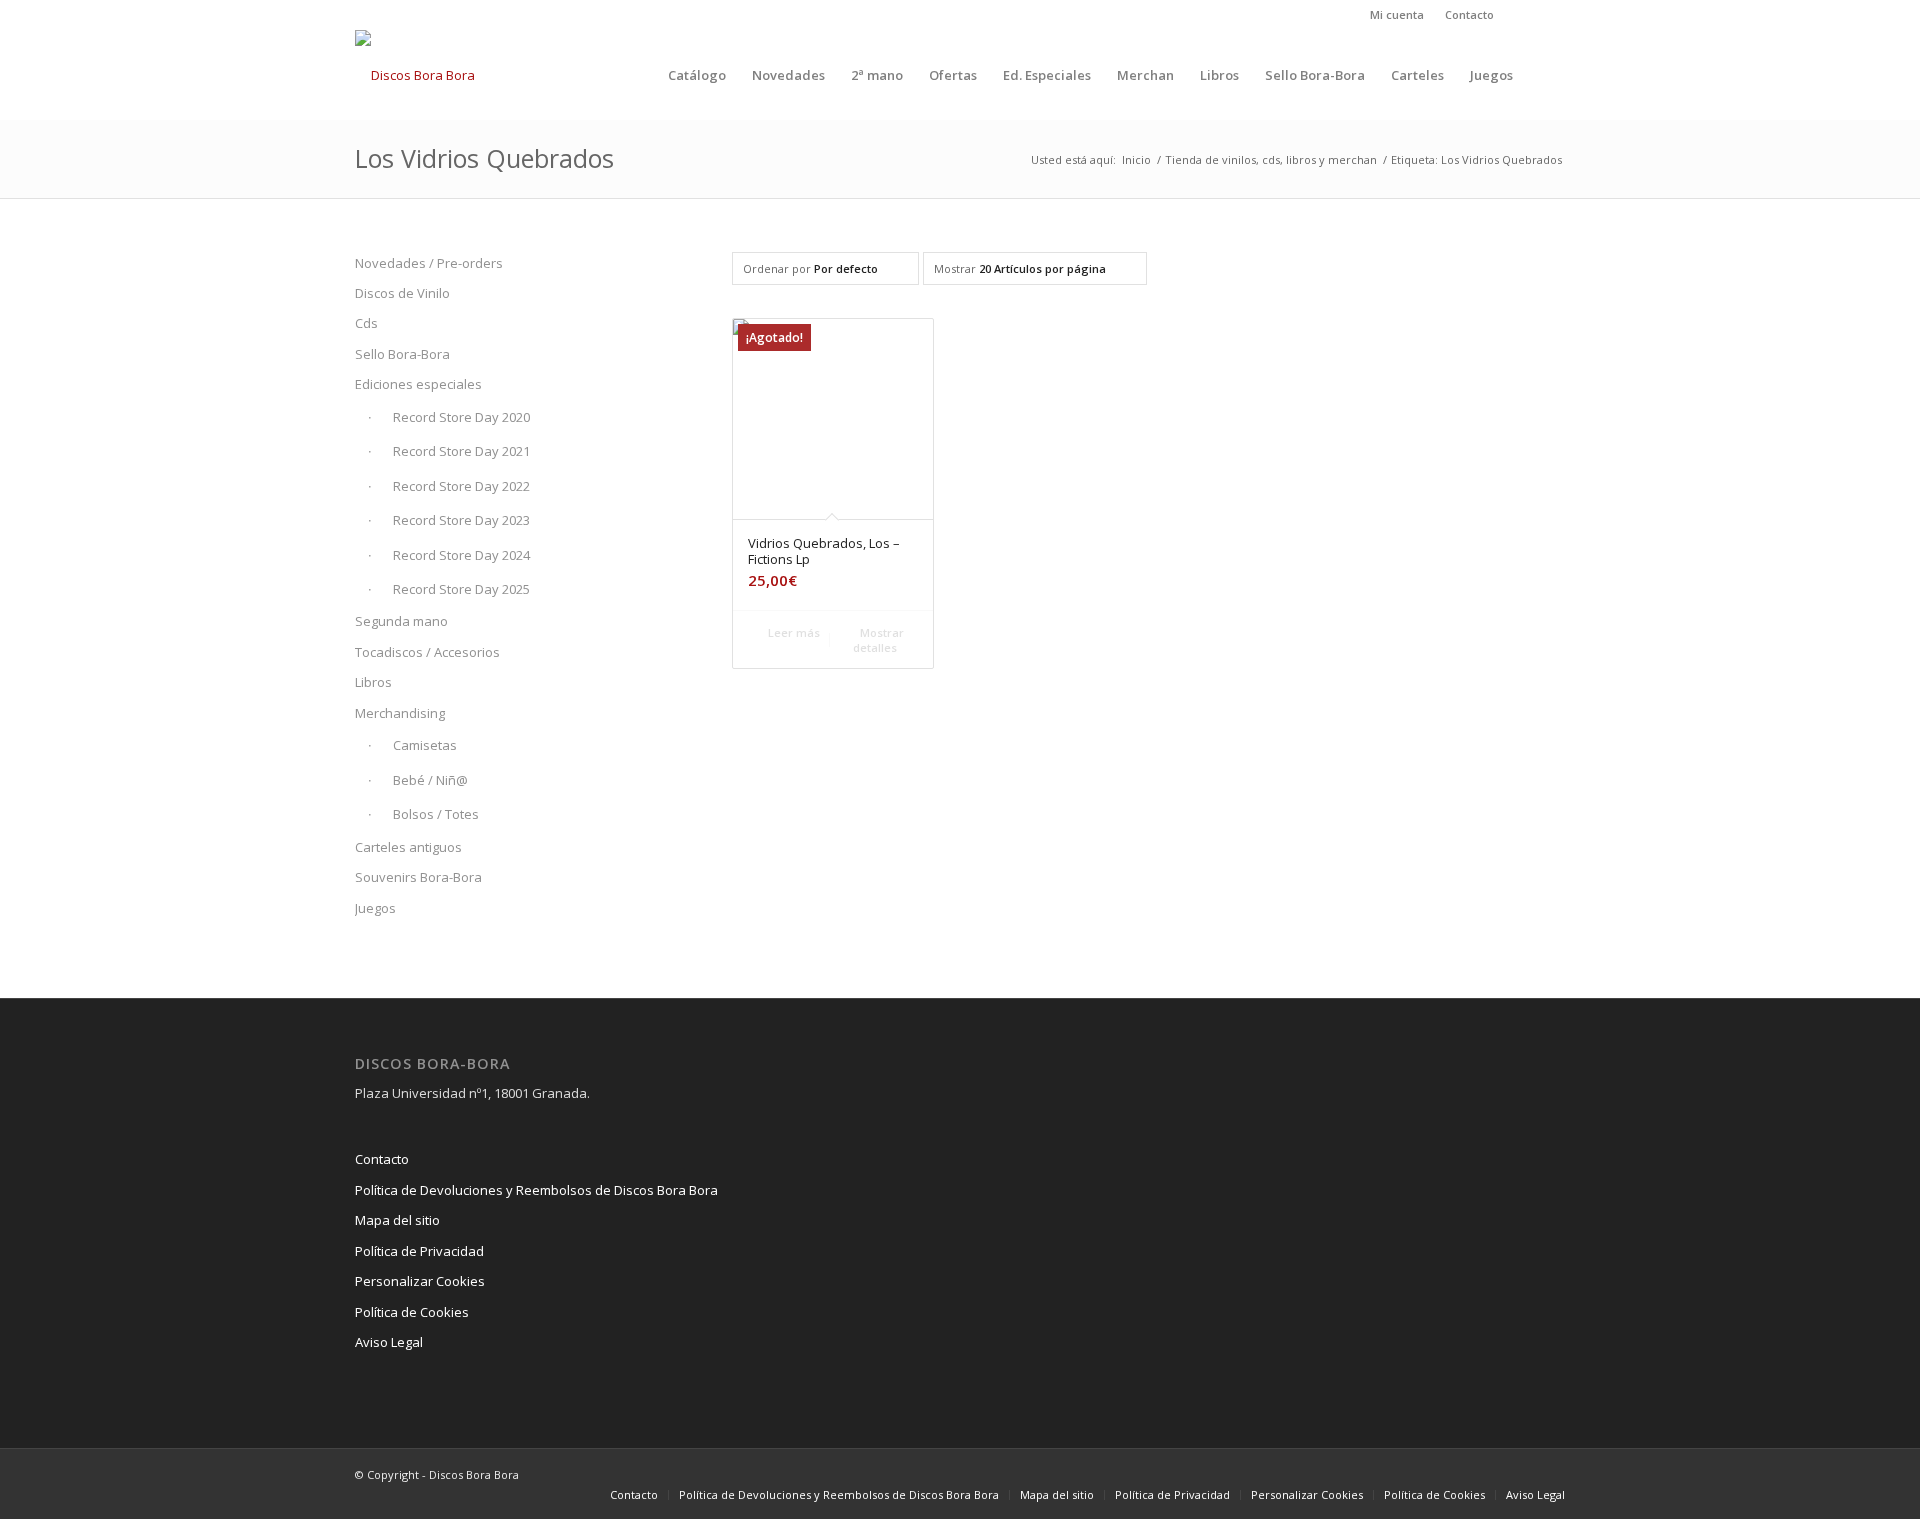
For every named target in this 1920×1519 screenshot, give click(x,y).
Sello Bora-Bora (402, 354)
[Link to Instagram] (1519, 15)
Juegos (375, 908)
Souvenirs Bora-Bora (418, 877)
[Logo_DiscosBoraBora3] (415, 75)
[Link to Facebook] (1550, 15)
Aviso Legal (389, 1342)
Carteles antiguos (408, 847)
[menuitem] (1397, 15)
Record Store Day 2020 (461, 417)
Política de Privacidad (419, 1251)
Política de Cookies (412, 1312)
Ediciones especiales (418, 384)
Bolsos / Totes (436, 814)
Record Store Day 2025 (461, 589)
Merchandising (400, 713)
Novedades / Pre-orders (429, 263)
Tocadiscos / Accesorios (427, 652)
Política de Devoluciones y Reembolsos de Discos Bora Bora (536, 1190)
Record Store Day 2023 (461, 520)
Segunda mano (401, 621)
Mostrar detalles (878, 640)
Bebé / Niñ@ (430, 780)
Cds (366, 323)
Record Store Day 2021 (461, 451)
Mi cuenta (1397, 14)
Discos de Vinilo (402, 293)
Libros (373, 682)
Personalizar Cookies (420, 1281)
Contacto (1469, 14)
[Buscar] (1545, 75)
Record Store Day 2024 (461, 555)
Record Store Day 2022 (461, 486)
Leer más (792, 632)
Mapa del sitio (397, 1220)
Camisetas (425, 745)
